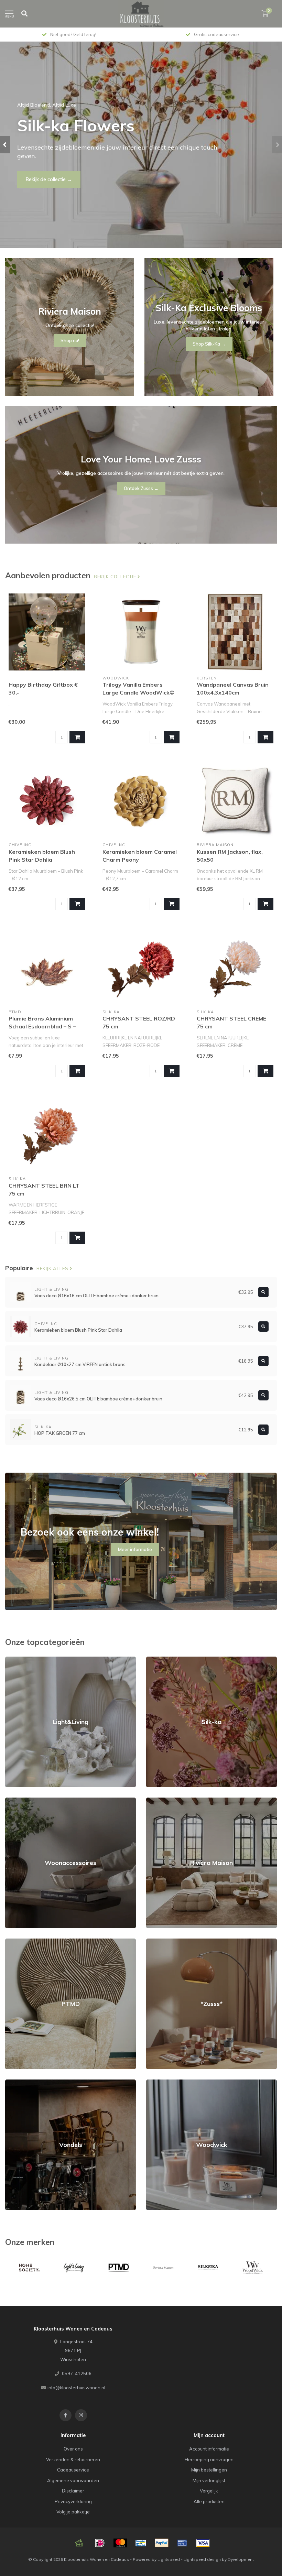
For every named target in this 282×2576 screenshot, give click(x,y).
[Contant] (79, 2543)
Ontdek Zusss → (141, 488)
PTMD (12, 1942)
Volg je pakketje (73, 2512)
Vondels (14, 2083)
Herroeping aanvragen (209, 2459)
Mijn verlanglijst (209, 2480)
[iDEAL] (100, 2543)
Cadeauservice (73, 2470)
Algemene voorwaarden (73, 2480)
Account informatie (209, 2449)
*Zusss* (155, 1942)
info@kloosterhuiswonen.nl (76, 2388)
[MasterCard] (120, 2543)
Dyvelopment (241, 2559)
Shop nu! (36, 175)
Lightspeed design (202, 2559)
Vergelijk (209, 2491)
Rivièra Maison (162, 1801)
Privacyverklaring (73, 2501)
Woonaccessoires (24, 1801)
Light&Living (18, 1660)
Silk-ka (154, 1660)
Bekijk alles (53, 1268)
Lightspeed (169, 2559)
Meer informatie (135, 1549)
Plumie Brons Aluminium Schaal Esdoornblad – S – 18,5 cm (42, 1026)
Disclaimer (73, 2491)
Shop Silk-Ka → (209, 344)
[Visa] (203, 2543)
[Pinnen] (182, 2543)
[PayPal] (162, 2543)
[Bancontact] (141, 2543)
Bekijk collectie (116, 577)
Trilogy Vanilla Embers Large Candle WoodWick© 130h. (138, 692)
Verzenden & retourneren (73, 2459)
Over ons (73, 2449)
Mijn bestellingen (209, 2470)
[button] (5, 145)
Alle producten (209, 2501)
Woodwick (157, 2083)
